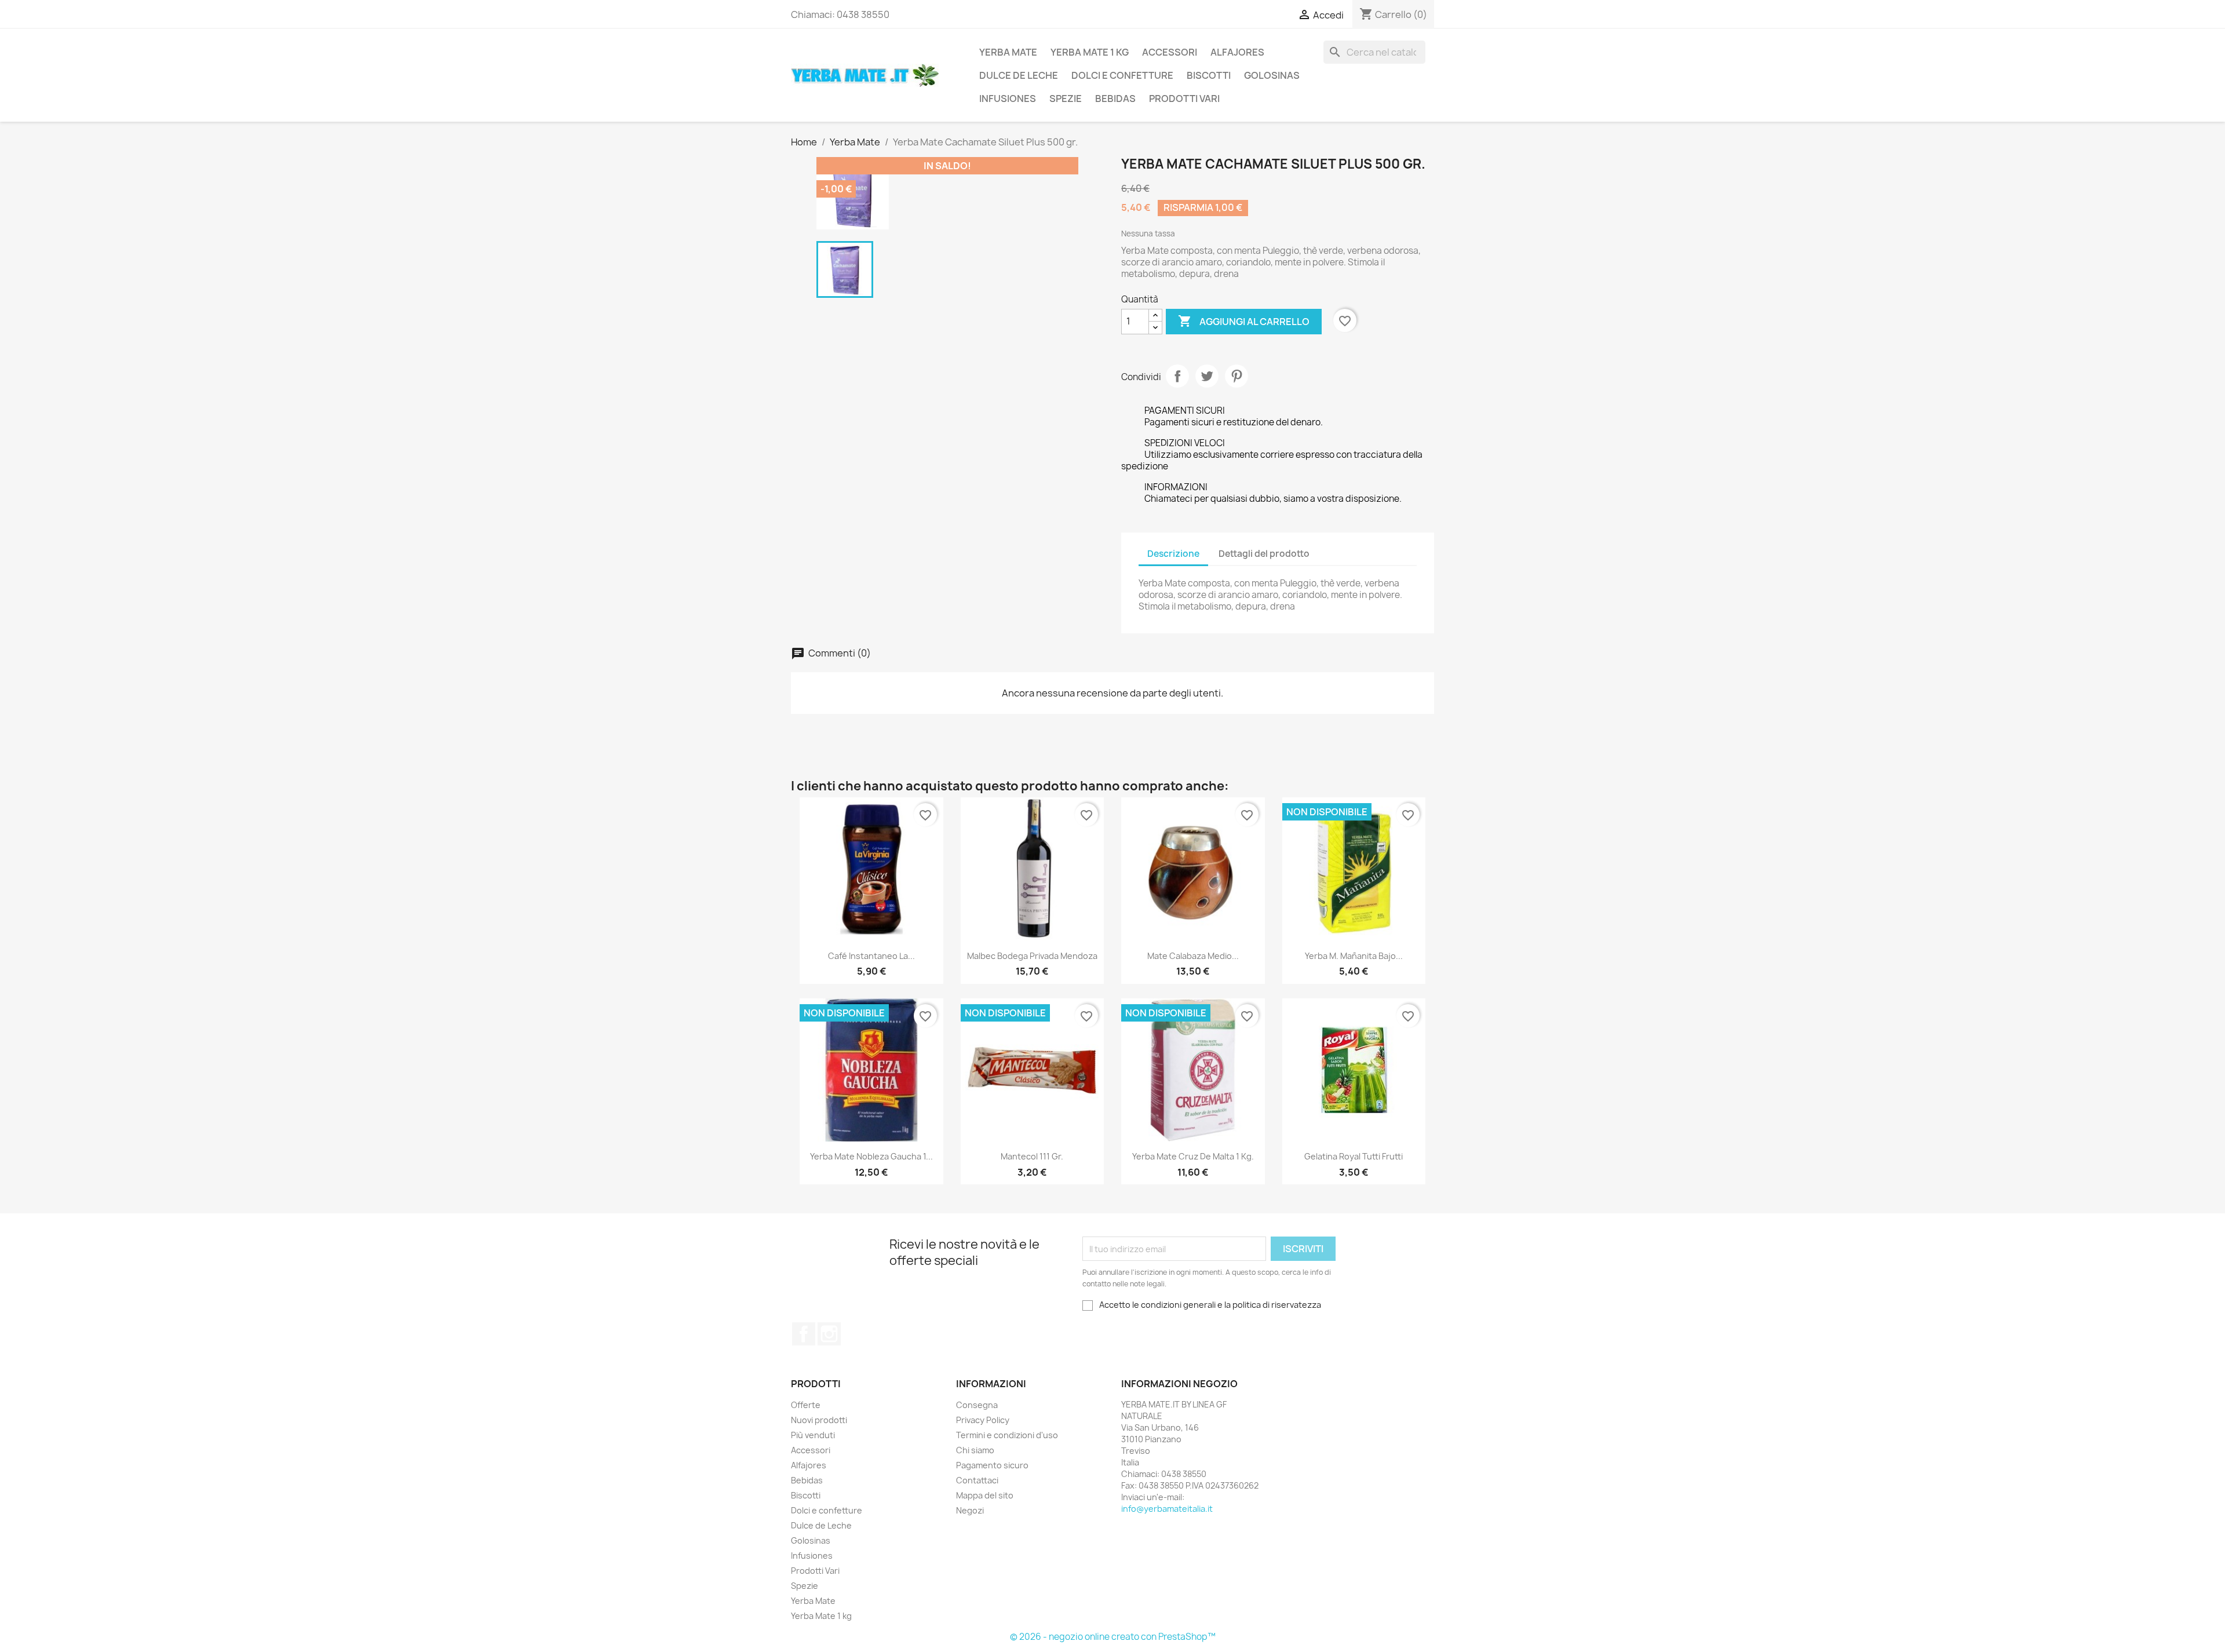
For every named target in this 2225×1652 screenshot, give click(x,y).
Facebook (804, 1334)
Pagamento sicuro (992, 1465)
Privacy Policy (983, 1420)
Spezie (1066, 99)
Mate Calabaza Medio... (1193, 956)
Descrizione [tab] (1173, 554)
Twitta (1207, 376)
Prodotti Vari (1184, 99)
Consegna (977, 1405)
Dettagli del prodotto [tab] (1264, 554)
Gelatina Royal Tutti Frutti (1354, 1156)
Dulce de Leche (1019, 75)
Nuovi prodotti (819, 1420)
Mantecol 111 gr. (1032, 1156)
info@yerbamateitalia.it (1167, 1509)
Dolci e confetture (1122, 75)
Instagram (829, 1334)
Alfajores (1237, 52)
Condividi (1177, 376)
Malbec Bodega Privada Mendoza (1032, 956)
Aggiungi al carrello (1244, 321)
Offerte (806, 1405)
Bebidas (1115, 99)
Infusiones (1008, 99)
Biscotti (1209, 75)
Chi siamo (975, 1450)
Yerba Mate (1008, 52)
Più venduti (813, 1435)
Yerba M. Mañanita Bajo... (1354, 956)
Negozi (970, 1510)
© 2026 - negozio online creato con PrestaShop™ (1113, 1637)
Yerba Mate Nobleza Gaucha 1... (871, 1156)
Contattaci (977, 1480)
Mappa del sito (985, 1495)
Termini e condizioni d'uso (1007, 1435)
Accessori (1170, 52)
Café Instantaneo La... (871, 956)
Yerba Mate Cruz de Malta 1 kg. (1193, 1156)
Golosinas (1272, 75)
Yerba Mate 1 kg (1090, 52)
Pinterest (1236, 376)
